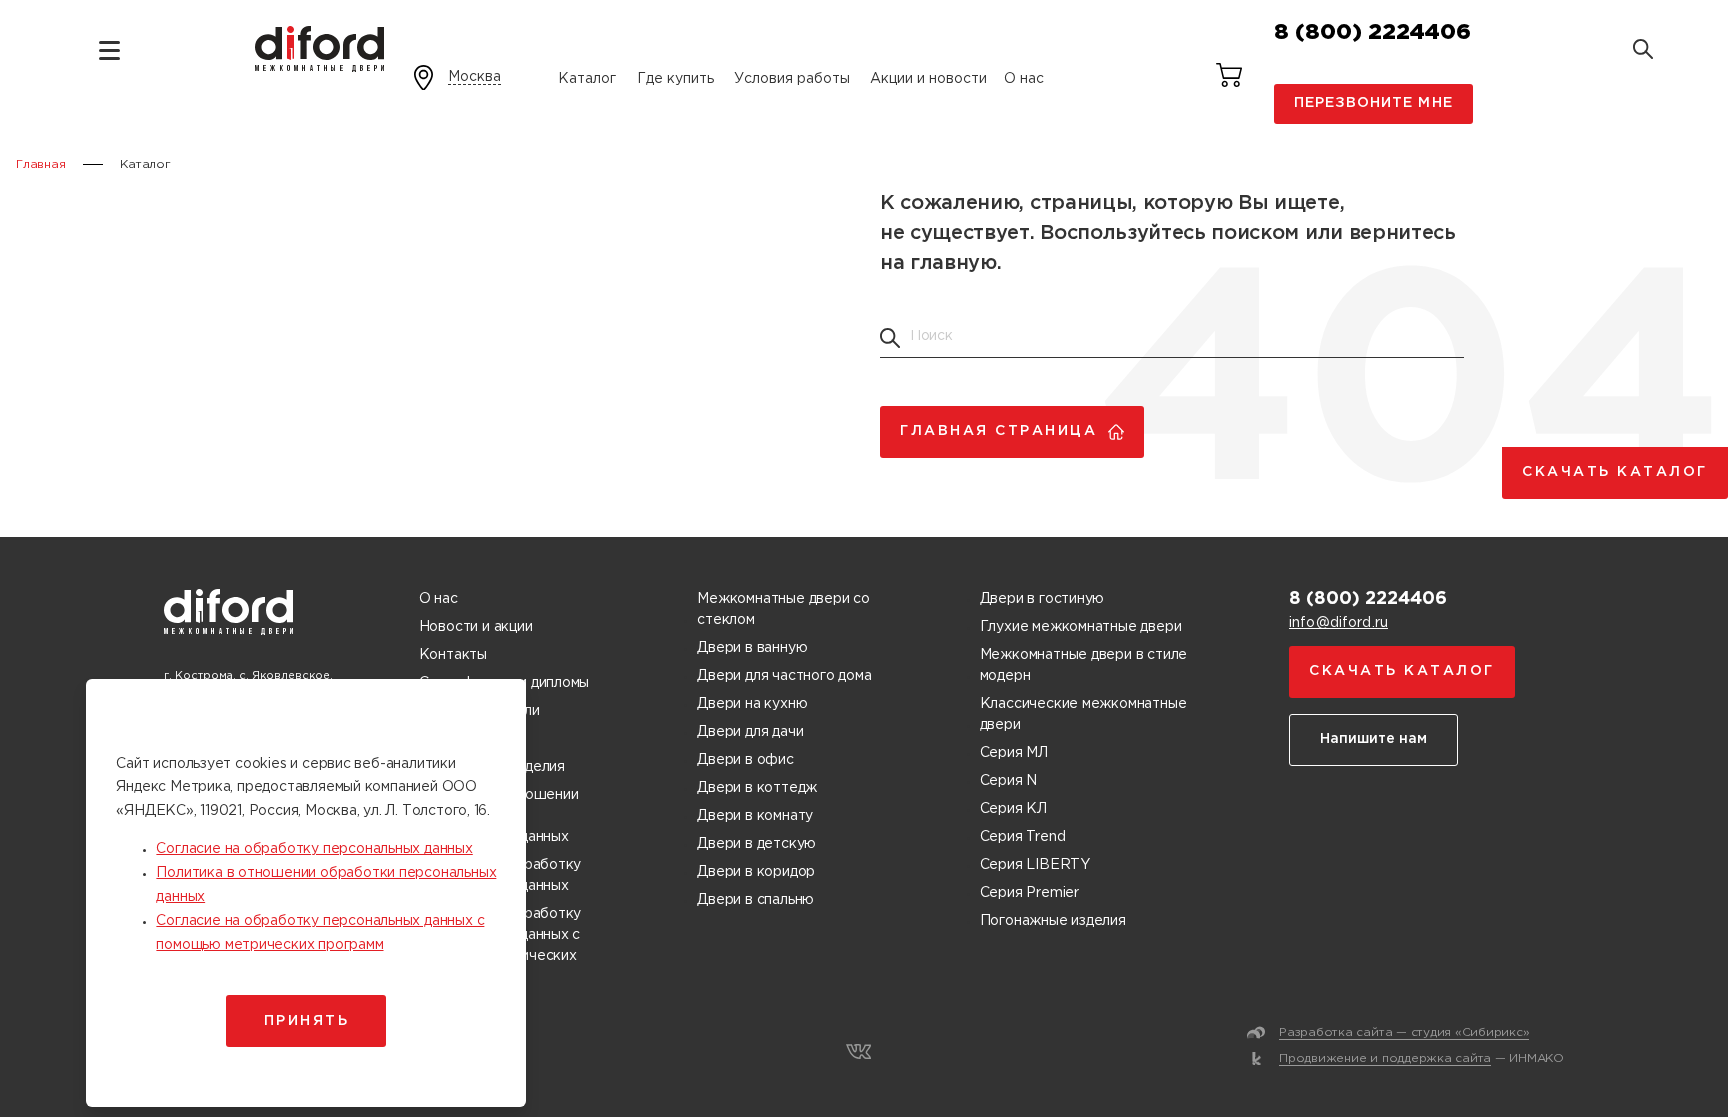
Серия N (1009, 781)
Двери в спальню (755, 900)
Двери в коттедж (757, 788)
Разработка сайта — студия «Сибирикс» (1404, 1032)
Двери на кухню (752, 704)
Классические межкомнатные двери (1083, 714)
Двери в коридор (756, 872)
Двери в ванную (752, 648)
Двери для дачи (750, 732)
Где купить (675, 79)
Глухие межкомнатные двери (1081, 627)
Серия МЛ (1014, 753)
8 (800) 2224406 (1372, 33)
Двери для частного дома (784, 676)
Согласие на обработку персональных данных (314, 849)
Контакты (453, 655)
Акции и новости (928, 79)
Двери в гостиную (1042, 599)
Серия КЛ (1013, 809)
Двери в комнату (755, 816)
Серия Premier (1029, 893)
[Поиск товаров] (1643, 51)
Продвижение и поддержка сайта (1385, 1058)
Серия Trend (1023, 837)
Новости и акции (476, 627)
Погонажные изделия (1053, 921)
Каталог (587, 79)
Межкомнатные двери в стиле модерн (1084, 665)
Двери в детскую (756, 844)
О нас (1024, 79)
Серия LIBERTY (1035, 865)
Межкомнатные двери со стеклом (783, 609)
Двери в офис (745, 760)
